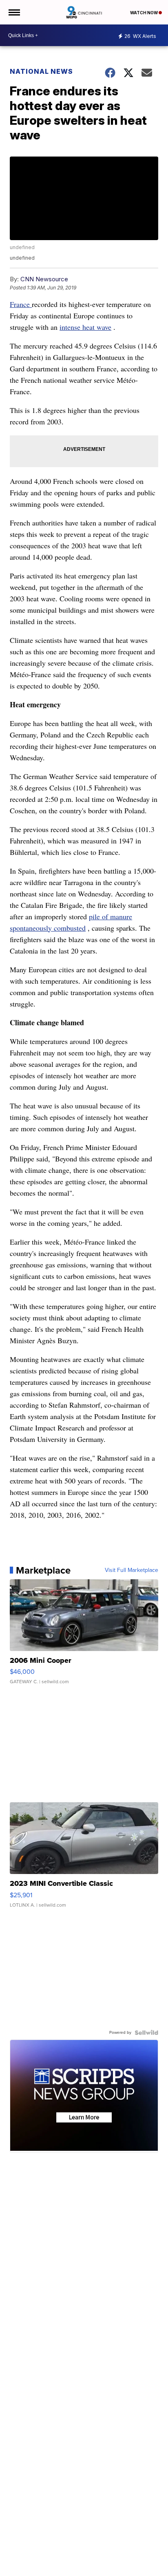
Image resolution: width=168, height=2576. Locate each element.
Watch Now (144, 13)
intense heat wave (85, 327)
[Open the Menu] (14, 12)
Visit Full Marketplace (132, 1570)
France (21, 304)
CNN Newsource (44, 279)
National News (41, 71)
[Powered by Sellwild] (146, 2033)
